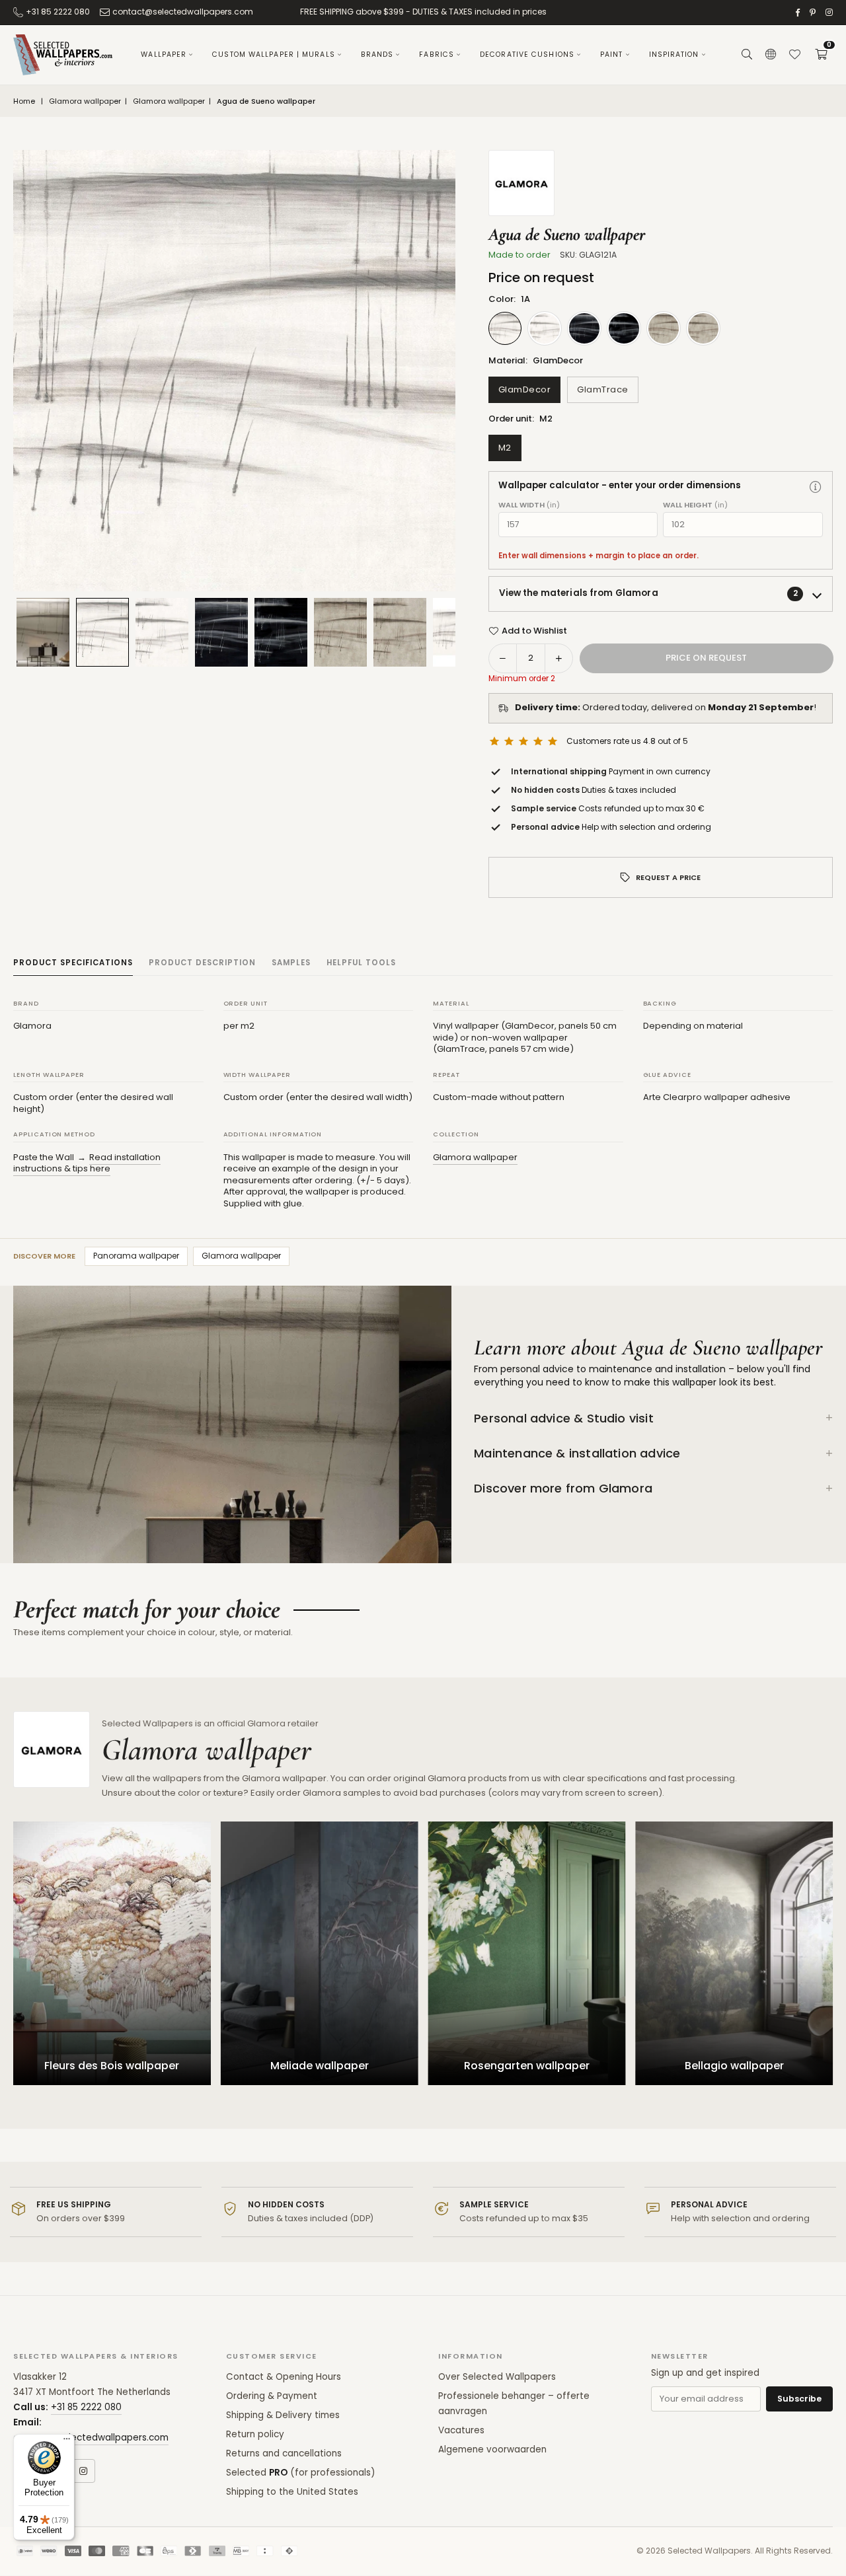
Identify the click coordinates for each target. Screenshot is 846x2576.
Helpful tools (361, 963)
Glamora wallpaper (85, 101)
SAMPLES (291, 963)
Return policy (255, 2434)
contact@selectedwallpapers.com (183, 12)
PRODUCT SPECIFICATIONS (73, 963)
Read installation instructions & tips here (87, 1163)
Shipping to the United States (292, 2492)
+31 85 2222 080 (58, 12)
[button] (821, 55)
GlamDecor (525, 389)
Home (24, 101)
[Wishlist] (794, 55)
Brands (377, 55)
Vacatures (461, 2430)
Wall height (695, 505)
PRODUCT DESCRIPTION (202, 963)
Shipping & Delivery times (283, 2415)
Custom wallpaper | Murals (274, 55)
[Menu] (67, 2442)
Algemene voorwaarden (492, 2449)
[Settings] (771, 55)
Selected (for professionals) (300, 2473)
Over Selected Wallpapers (497, 2377)
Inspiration (674, 55)
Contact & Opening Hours (284, 2377)
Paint (612, 55)
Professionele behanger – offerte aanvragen (514, 2404)
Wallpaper (164, 55)
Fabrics (437, 55)
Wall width (529, 505)
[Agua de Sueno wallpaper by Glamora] (102, 632)
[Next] (429, 371)
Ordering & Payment (272, 2396)
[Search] (747, 55)
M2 (505, 448)
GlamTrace (603, 389)
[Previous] (40, 371)
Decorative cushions (527, 55)
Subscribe (799, 2399)
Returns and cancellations (284, 2453)
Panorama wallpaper (136, 1256)
